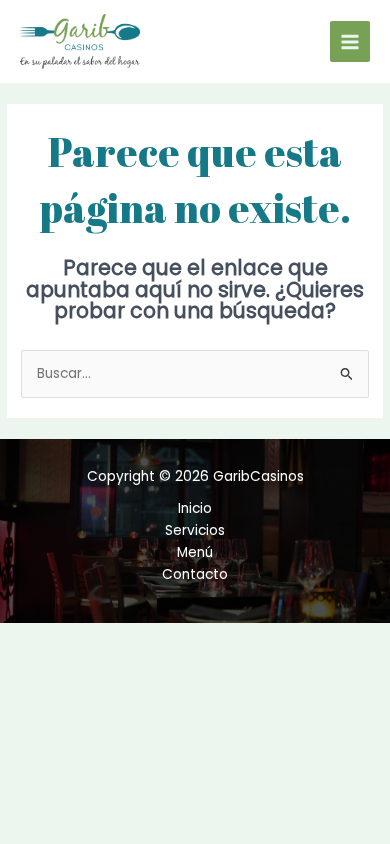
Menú (195, 552)
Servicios (195, 530)
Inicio (195, 508)
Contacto (195, 574)
